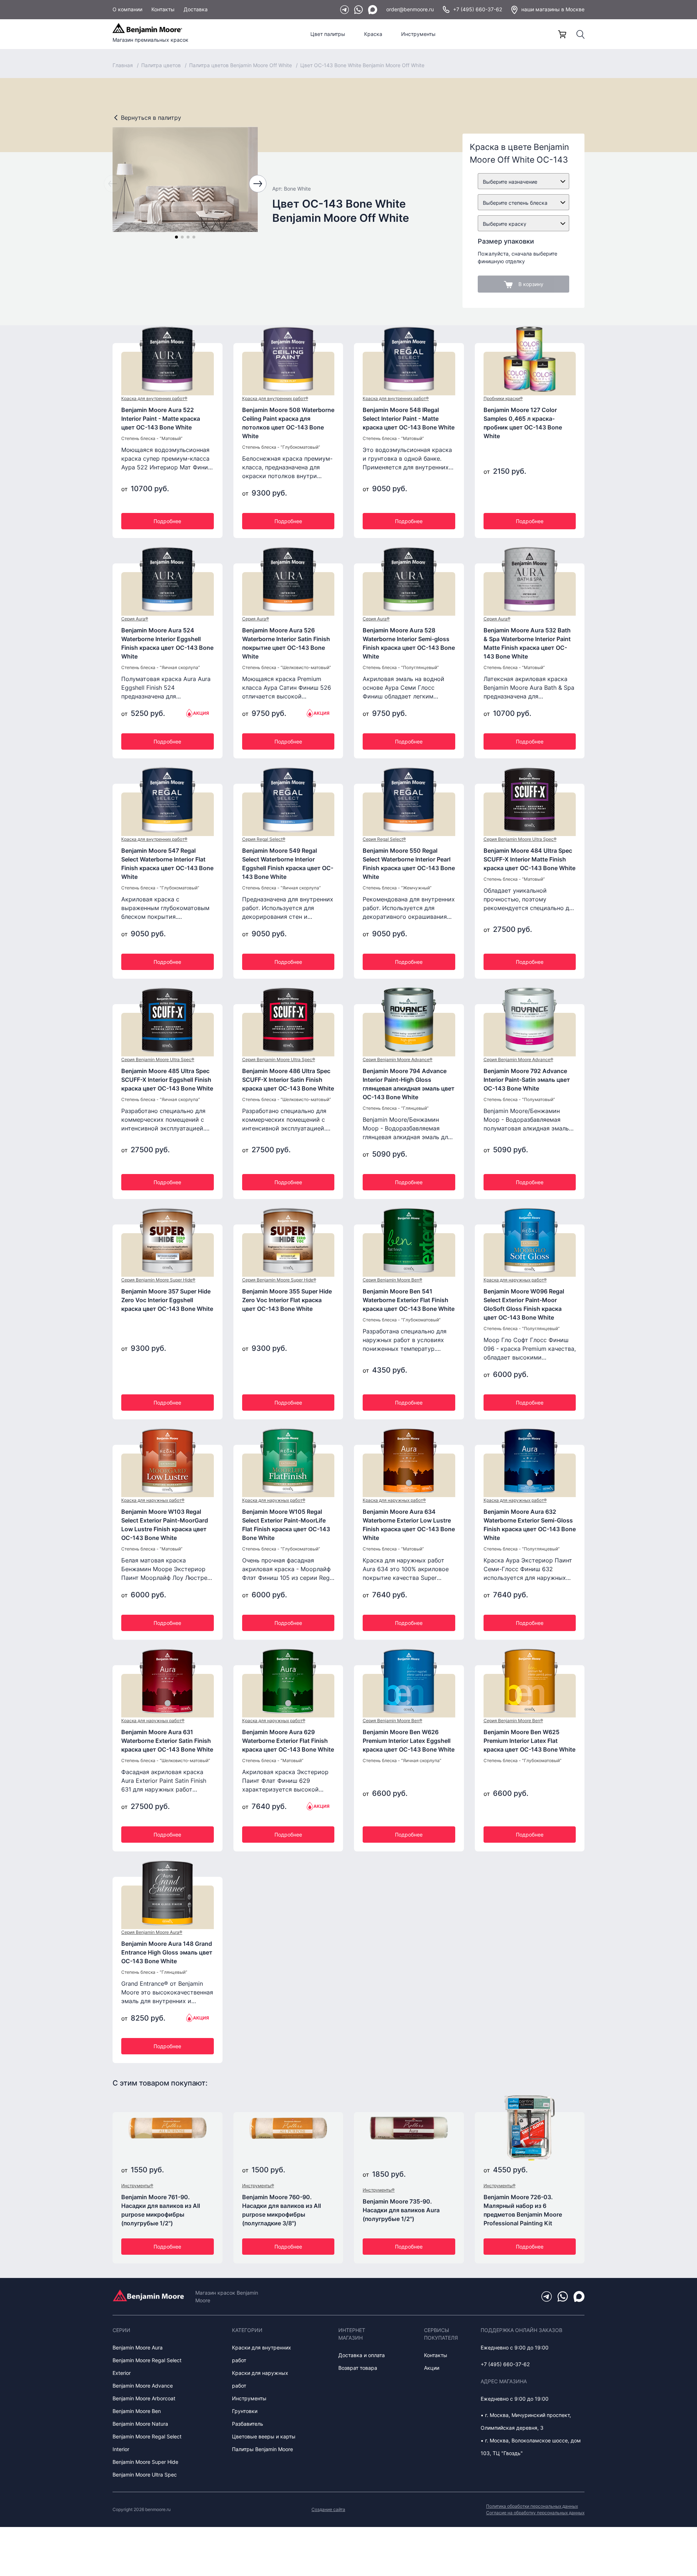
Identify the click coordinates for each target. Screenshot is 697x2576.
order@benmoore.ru (410, 9)
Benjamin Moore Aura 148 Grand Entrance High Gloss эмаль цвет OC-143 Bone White (167, 1952)
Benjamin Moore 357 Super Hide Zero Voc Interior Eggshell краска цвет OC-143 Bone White (167, 1300)
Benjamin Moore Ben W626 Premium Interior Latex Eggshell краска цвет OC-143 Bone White (409, 1741)
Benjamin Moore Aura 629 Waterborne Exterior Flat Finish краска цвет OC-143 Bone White (288, 1741)
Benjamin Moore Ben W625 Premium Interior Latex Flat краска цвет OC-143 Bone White (529, 1741)
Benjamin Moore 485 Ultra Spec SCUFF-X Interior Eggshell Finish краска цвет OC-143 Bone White (167, 1080)
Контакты (163, 9)
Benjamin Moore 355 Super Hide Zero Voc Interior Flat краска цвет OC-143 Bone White (287, 1300)
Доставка (196, 9)
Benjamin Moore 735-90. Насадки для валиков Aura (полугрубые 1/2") (401, 2210)
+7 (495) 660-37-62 (478, 9)
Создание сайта (328, 2509)
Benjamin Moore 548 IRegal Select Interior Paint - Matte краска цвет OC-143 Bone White (409, 419)
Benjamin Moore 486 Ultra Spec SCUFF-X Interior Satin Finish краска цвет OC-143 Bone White (288, 1080)
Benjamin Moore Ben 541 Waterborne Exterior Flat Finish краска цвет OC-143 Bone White (409, 1300)
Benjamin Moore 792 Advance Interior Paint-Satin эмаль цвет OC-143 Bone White (527, 1080)
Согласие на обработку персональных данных (535, 2513)
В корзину (531, 284)
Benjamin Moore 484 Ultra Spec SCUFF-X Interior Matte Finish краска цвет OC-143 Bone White (529, 859)
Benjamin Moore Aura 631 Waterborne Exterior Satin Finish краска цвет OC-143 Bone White (167, 1741)
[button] (176, 237)
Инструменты (418, 34)
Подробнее (167, 521)
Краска (373, 34)
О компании (127, 9)
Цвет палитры (328, 34)
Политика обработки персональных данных (532, 2506)
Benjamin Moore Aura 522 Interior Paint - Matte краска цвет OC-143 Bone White (161, 419)
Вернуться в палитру (151, 118)
